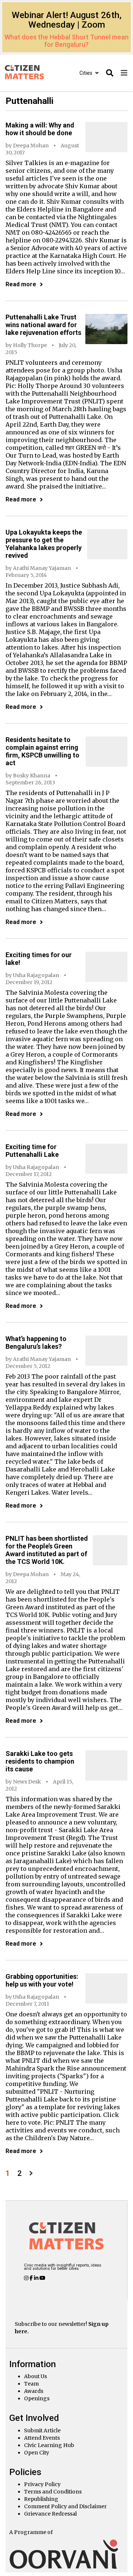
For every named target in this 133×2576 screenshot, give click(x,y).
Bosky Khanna (32, 776)
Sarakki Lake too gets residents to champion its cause (40, 1761)
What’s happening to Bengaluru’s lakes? (36, 1343)
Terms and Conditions (53, 2492)
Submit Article (42, 2430)
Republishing (41, 2499)
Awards (34, 2391)
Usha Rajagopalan (36, 975)
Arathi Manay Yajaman (42, 568)
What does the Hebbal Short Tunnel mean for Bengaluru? (66, 41)
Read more (21, 284)
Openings (37, 2398)
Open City (37, 2453)
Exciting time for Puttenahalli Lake (32, 1151)
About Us (35, 2376)
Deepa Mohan (31, 146)
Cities (86, 73)
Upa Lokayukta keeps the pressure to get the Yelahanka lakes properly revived (44, 544)
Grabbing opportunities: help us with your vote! (42, 1980)
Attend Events (42, 2438)
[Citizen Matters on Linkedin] (37, 2278)
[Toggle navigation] (124, 73)
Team (31, 2384)
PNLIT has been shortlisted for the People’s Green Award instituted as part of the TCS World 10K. (47, 1550)
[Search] (110, 73)
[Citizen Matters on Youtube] (42, 2278)
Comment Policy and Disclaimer (65, 2506)
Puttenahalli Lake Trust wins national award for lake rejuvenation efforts (43, 325)
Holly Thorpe (30, 345)
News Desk (27, 1782)
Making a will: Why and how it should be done (40, 129)
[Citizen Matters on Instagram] (27, 2278)
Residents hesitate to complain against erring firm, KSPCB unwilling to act (42, 751)
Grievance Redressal (50, 2514)
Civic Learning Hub (49, 2445)
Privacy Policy (42, 2484)
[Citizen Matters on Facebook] (32, 2278)
